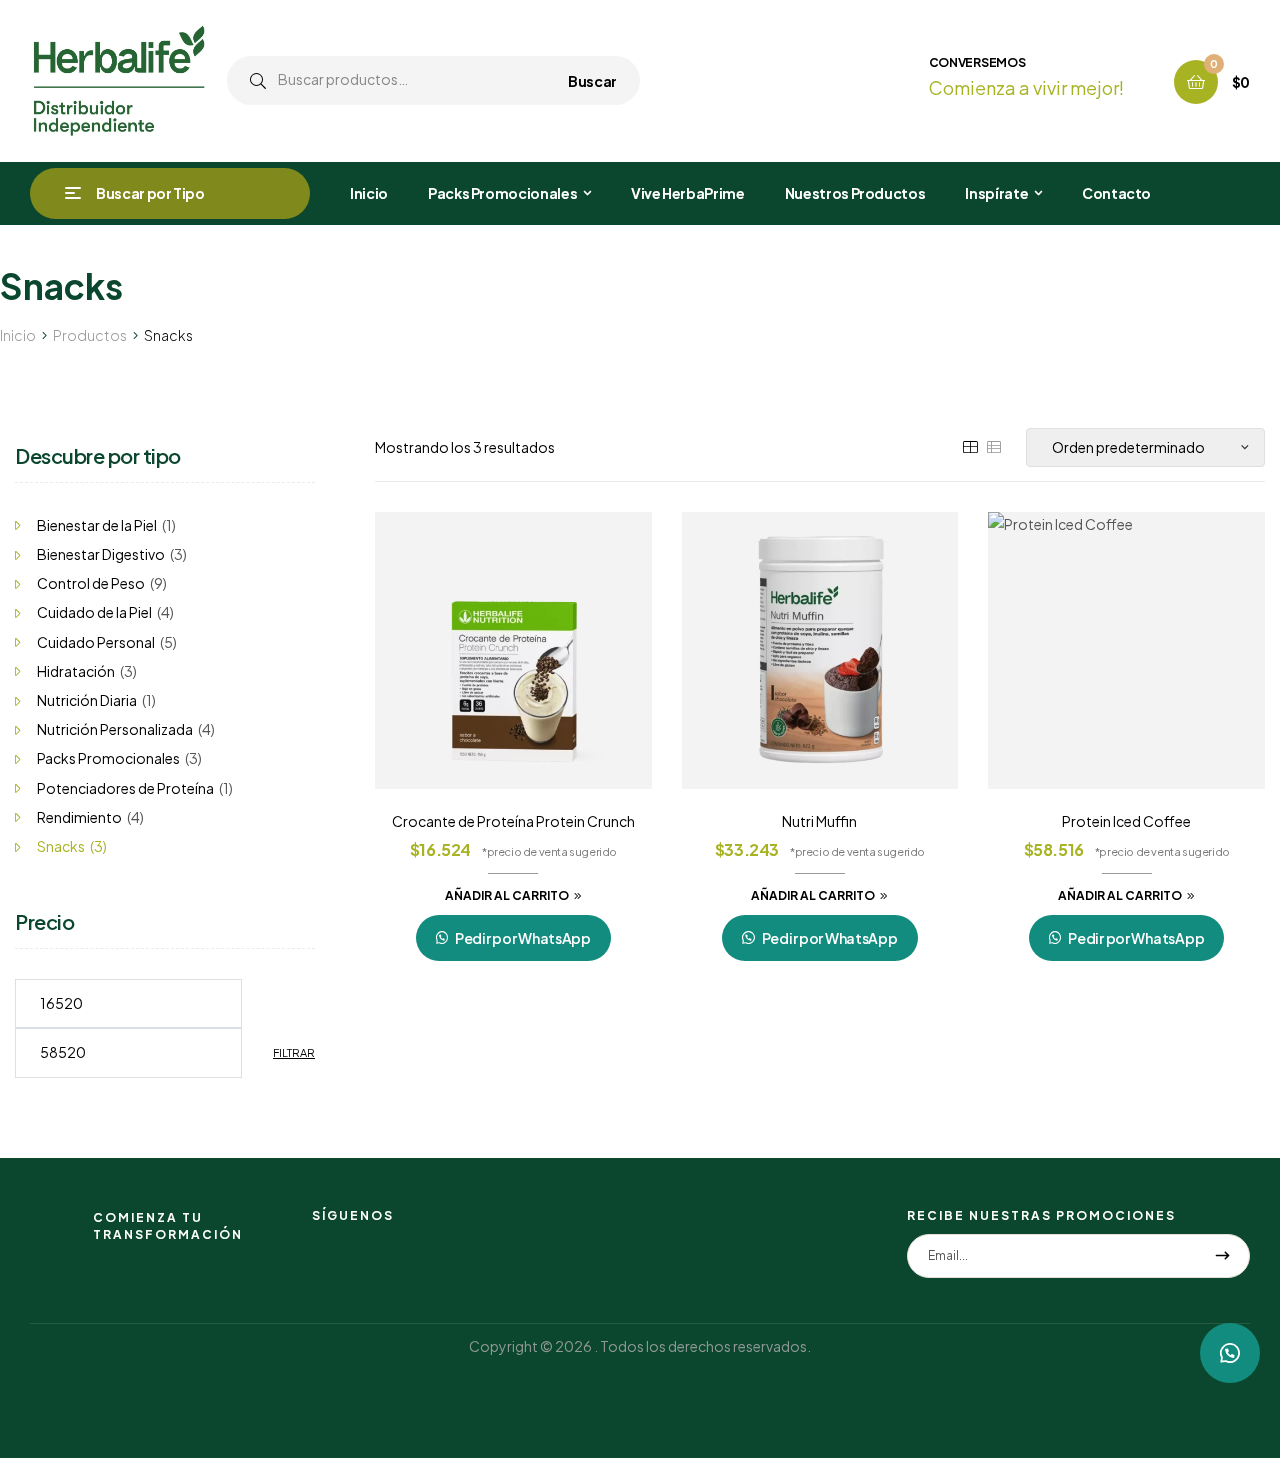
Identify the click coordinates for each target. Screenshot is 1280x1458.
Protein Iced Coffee (1126, 821)
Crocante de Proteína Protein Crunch (513, 821)
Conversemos (977, 62)
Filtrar (294, 1052)
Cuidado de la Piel (94, 612)
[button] (1230, 1353)
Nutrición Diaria (87, 700)
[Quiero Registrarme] (1222, 1255)
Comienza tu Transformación (168, 1226)
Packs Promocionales (108, 758)
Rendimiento (79, 817)
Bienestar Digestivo (101, 554)
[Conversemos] (893, 77)
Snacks (61, 846)
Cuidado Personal (96, 642)
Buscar (592, 80)
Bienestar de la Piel (97, 525)
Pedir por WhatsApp (523, 938)
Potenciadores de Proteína (125, 788)
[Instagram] (320, 1242)
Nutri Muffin (819, 821)
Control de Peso (91, 583)
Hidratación (76, 671)
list (994, 447)
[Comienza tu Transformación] (54, 1227)
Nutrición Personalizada (115, 729)
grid (970, 447)
